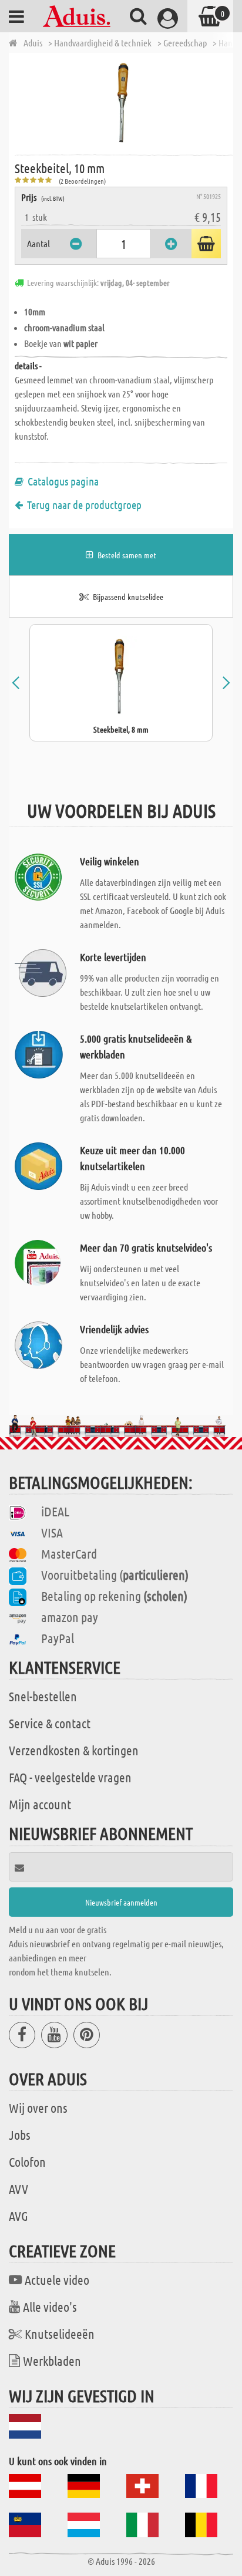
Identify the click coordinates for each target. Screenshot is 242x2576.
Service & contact (50, 1723)
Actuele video (57, 2280)
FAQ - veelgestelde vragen (70, 1777)
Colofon (27, 2162)
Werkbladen (52, 2361)
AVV (19, 2189)
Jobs (20, 2135)
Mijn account (40, 1804)
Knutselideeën (60, 2334)
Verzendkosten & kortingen (74, 1750)
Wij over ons (38, 2108)
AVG (19, 2216)
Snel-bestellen (43, 1696)
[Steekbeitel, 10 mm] (124, 103)
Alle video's (50, 2307)
